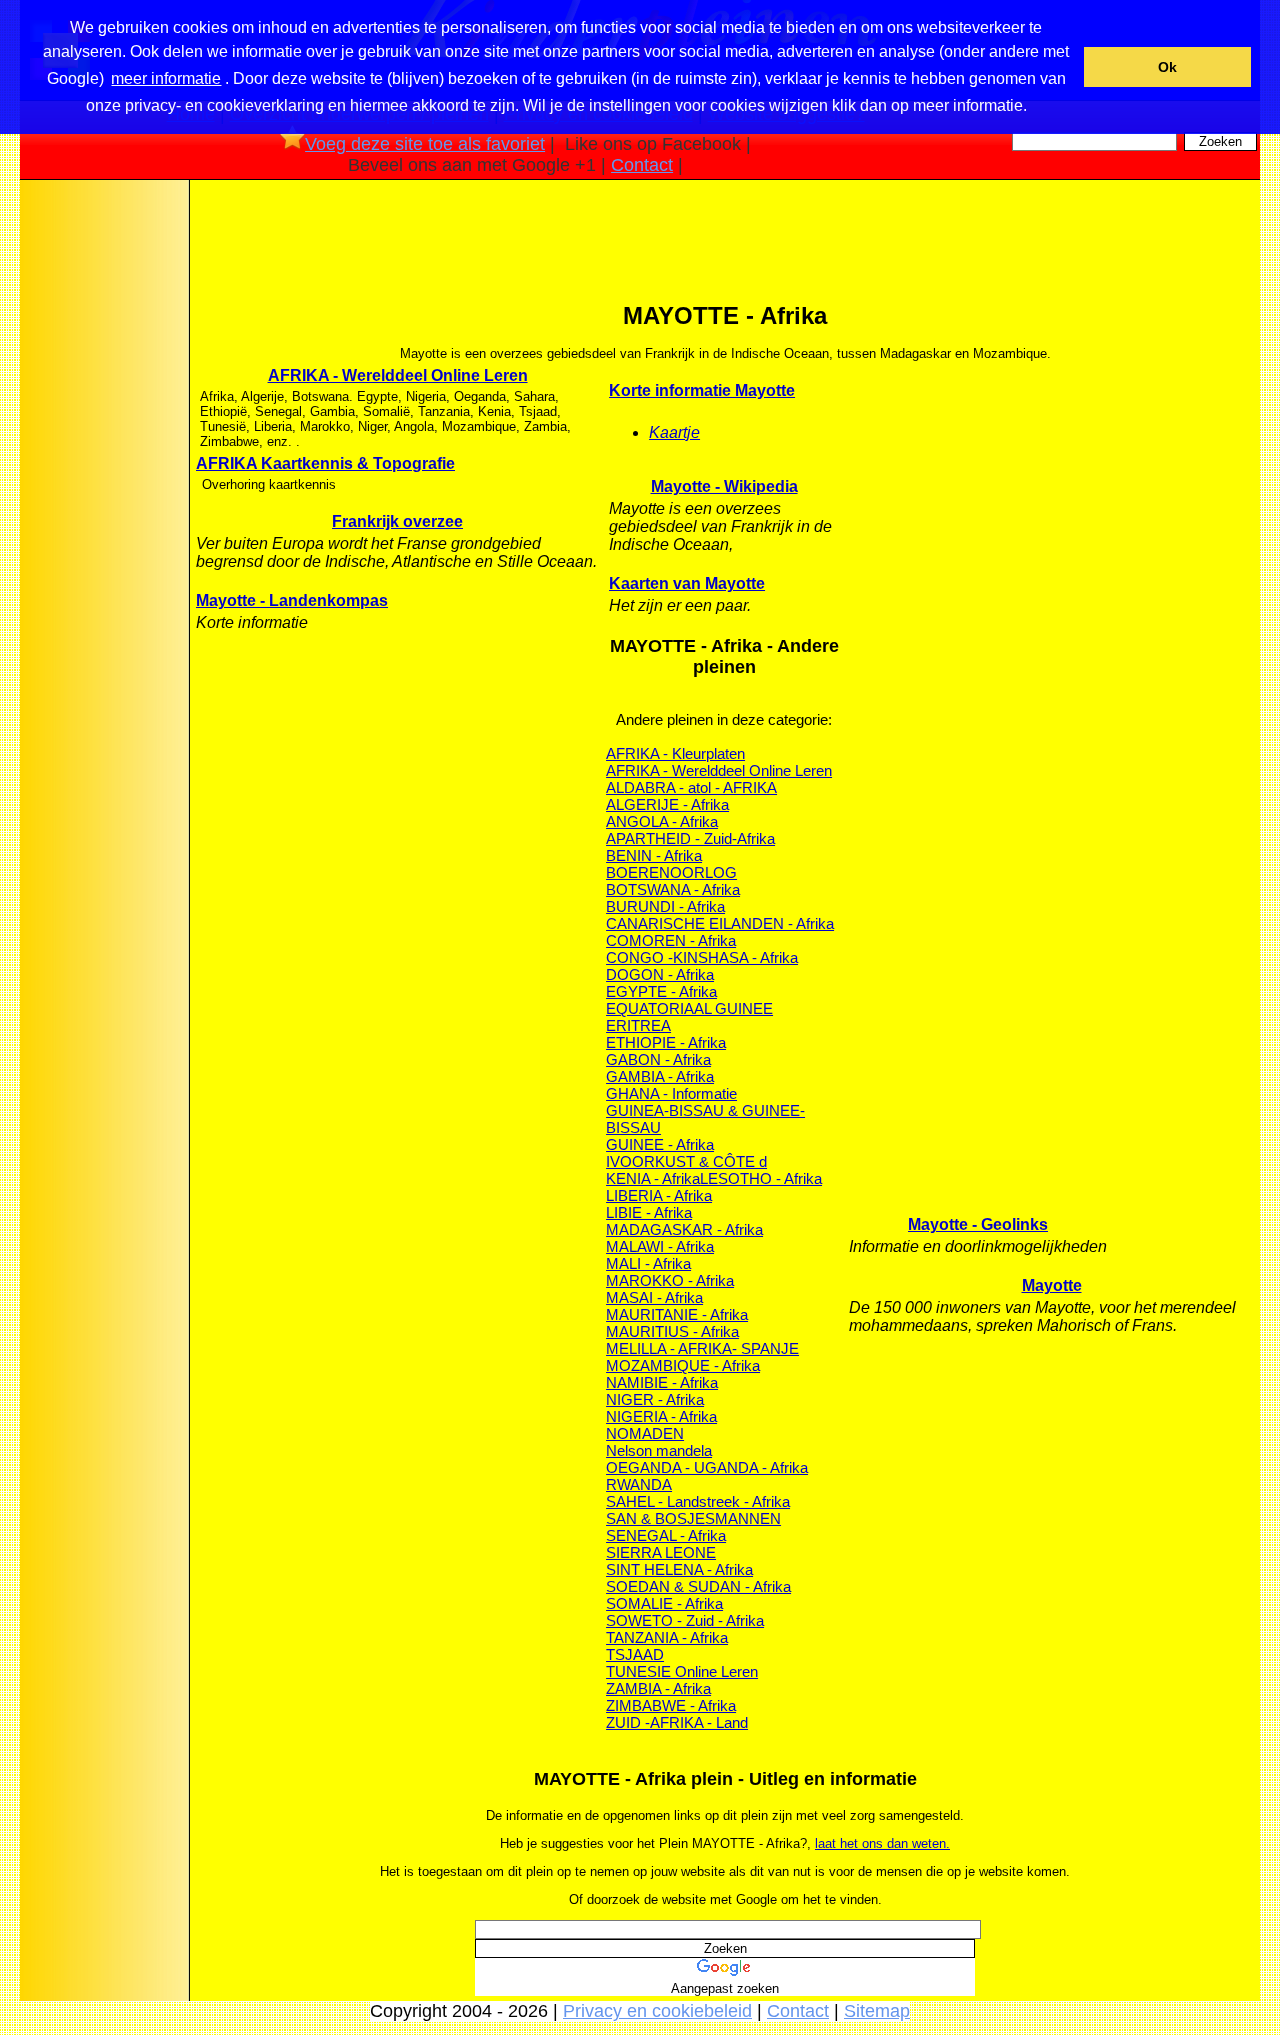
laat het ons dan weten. (882, 1843)
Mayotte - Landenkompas (292, 600)
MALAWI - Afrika (660, 1246)
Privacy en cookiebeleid (657, 2011)
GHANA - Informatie (671, 1093)
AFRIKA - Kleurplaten (675, 753)
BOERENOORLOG (671, 872)
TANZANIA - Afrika (667, 1637)
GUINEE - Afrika (660, 1144)
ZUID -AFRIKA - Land (677, 1722)
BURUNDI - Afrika (665, 906)
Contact (642, 165)
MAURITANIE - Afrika (677, 1314)
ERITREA (638, 1025)
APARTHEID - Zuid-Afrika (690, 838)
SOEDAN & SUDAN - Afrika (698, 1586)
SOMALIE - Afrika (664, 1603)
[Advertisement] (103, 499)
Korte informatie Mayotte (702, 390)
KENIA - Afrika (653, 1178)
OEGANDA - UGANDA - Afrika (707, 1467)
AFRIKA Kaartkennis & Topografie (325, 463)
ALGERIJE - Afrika (667, 804)
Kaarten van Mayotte (687, 583)
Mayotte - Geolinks (978, 1224)
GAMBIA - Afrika (660, 1076)
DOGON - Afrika (660, 974)
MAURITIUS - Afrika (672, 1331)
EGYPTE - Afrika (661, 991)
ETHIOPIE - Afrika (666, 1042)
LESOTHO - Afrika (761, 1178)
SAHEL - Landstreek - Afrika (698, 1501)
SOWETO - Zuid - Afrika (685, 1620)
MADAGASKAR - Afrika (684, 1229)
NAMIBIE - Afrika (662, 1382)
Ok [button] (1167, 67)
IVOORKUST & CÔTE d (686, 1161)
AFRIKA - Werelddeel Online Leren (398, 375)
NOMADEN (645, 1433)
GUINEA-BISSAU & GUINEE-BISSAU (705, 1119)
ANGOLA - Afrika (662, 821)
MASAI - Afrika (654, 1297)
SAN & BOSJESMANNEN (693, 1518)
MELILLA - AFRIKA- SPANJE (702, 1348)
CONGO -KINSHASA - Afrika (702, 957)
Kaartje (674, 432)
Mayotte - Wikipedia (724, 486)
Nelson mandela (659, 1450)
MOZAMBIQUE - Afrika (683, 1365)
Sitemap (877, 2011)
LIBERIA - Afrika (659, 1195)
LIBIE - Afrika (649, 1212)
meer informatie (166, 78)
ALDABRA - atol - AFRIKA (691, 787)
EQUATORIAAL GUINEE (689, 1008)
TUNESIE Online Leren (682, 1671)
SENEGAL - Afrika (666, 1535)
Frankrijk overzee (397, 521)
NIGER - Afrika (655, 1399)
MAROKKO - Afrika (670, 1280)
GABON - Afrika (658, 1059)
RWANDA (639, 1484)
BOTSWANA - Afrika (673, 889)
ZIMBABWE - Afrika (671, 1705)
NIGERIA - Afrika (661, 1416)
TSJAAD (635, 1654)
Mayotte (1052, 1285)
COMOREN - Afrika (671, 940)
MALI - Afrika (648, 1263)
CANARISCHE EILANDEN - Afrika (720, 923)
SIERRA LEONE (661, 1552)
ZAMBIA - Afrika (658, 1688)
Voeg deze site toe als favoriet (425, 144)
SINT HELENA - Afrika (679, 1569)
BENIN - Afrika (654, 855)
